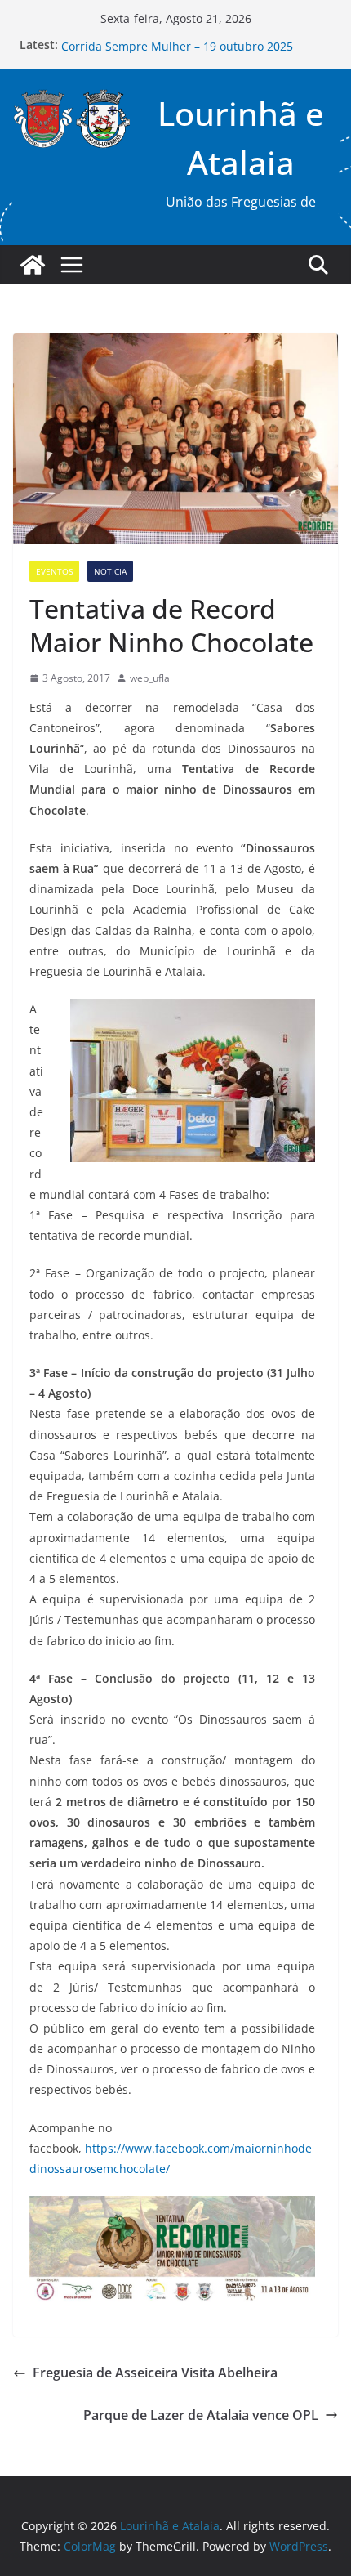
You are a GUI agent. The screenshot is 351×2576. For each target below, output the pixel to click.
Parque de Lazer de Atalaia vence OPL (201, 2415)
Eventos (54, 571)
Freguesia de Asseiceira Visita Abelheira (155, 2373)
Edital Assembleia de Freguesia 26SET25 (171, 40)
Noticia (110, 571)
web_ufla (150, 678)
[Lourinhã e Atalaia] (33, 265)
